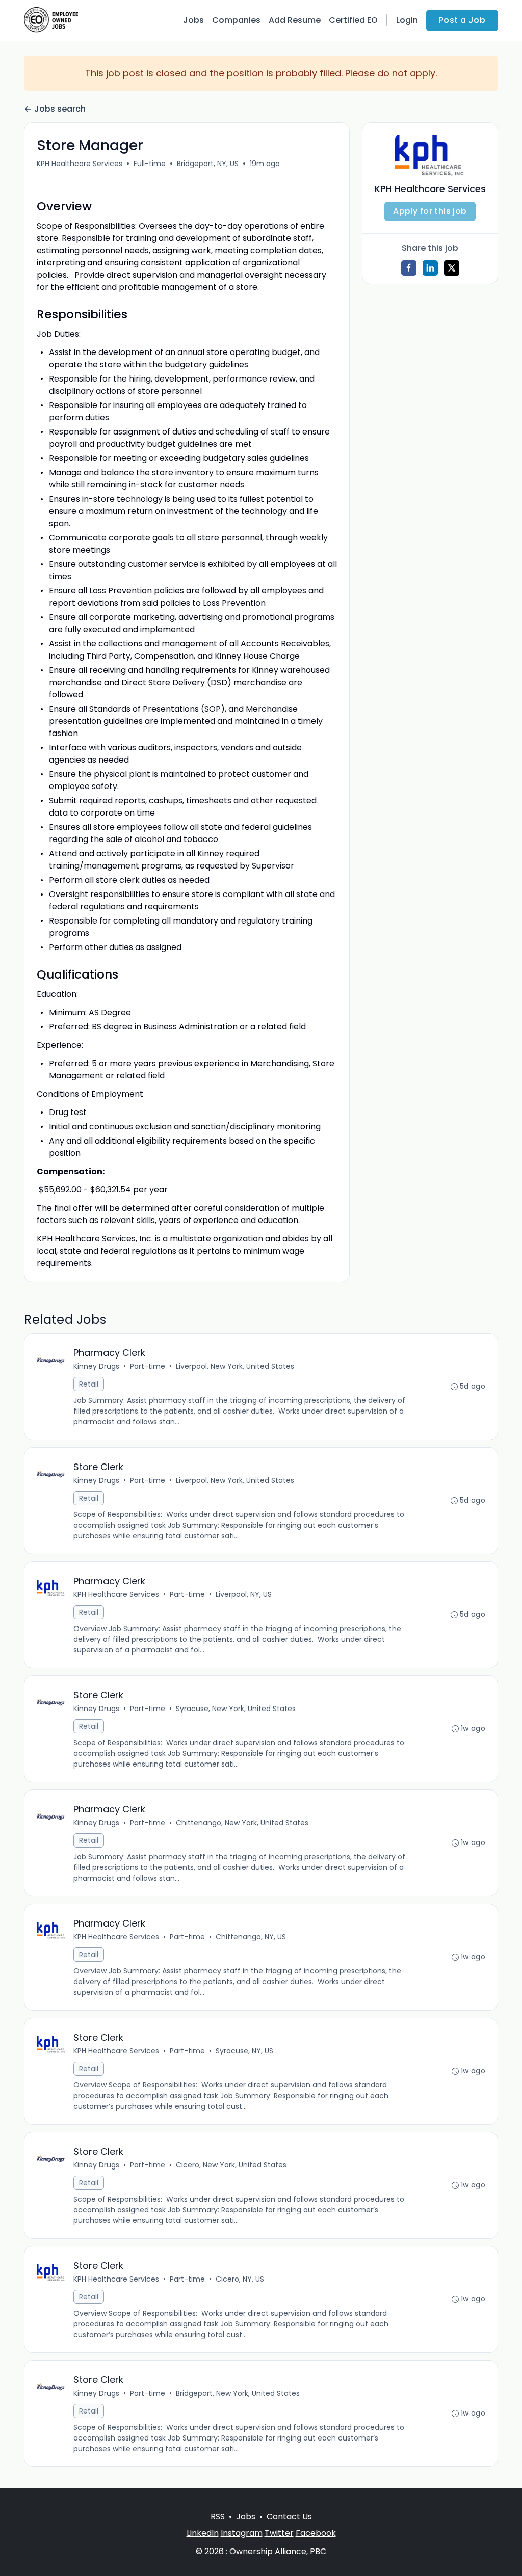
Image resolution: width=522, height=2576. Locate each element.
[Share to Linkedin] (430, 268)
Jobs (193, 20)
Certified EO (353, 20)
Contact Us (289, 2517)
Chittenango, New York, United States (242, 1823)
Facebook (316, 2533)
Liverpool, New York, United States (235, 1366)
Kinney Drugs (96, 1366)
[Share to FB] (409, 268)
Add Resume (295, 20)
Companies (236, 20)
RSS (218, 2517)
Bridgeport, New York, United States (238, 2393)
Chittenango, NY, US (251, 1937)
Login (407, 20)
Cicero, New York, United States (231, 2165)
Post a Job (462, 20)
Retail (89, 1384)
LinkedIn (203, 2533)
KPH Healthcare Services (80, 164)
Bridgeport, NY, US (208, 164)
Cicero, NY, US (240, 2279)
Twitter (279, 2533)
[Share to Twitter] (452, 268)
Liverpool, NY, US (244, 1594)
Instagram (242, 2533)
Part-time (148, 1366)
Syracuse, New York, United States (236, 1709)
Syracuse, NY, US (244, 2051)
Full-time (150, 164)
